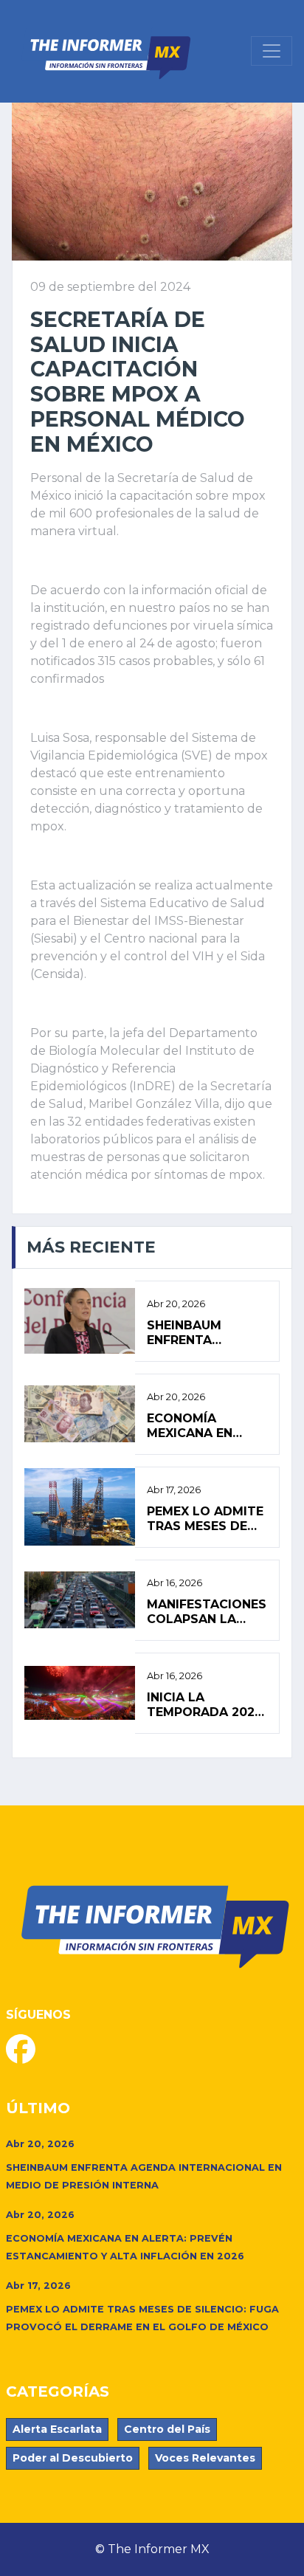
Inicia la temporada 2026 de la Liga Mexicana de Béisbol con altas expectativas (205, 1704)
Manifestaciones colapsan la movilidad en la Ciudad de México (207, 1611)
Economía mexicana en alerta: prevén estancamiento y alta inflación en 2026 (205, 1425)
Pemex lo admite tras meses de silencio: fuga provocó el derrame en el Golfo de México (206, 1518)
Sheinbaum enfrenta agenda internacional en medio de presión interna (203, 1332)
